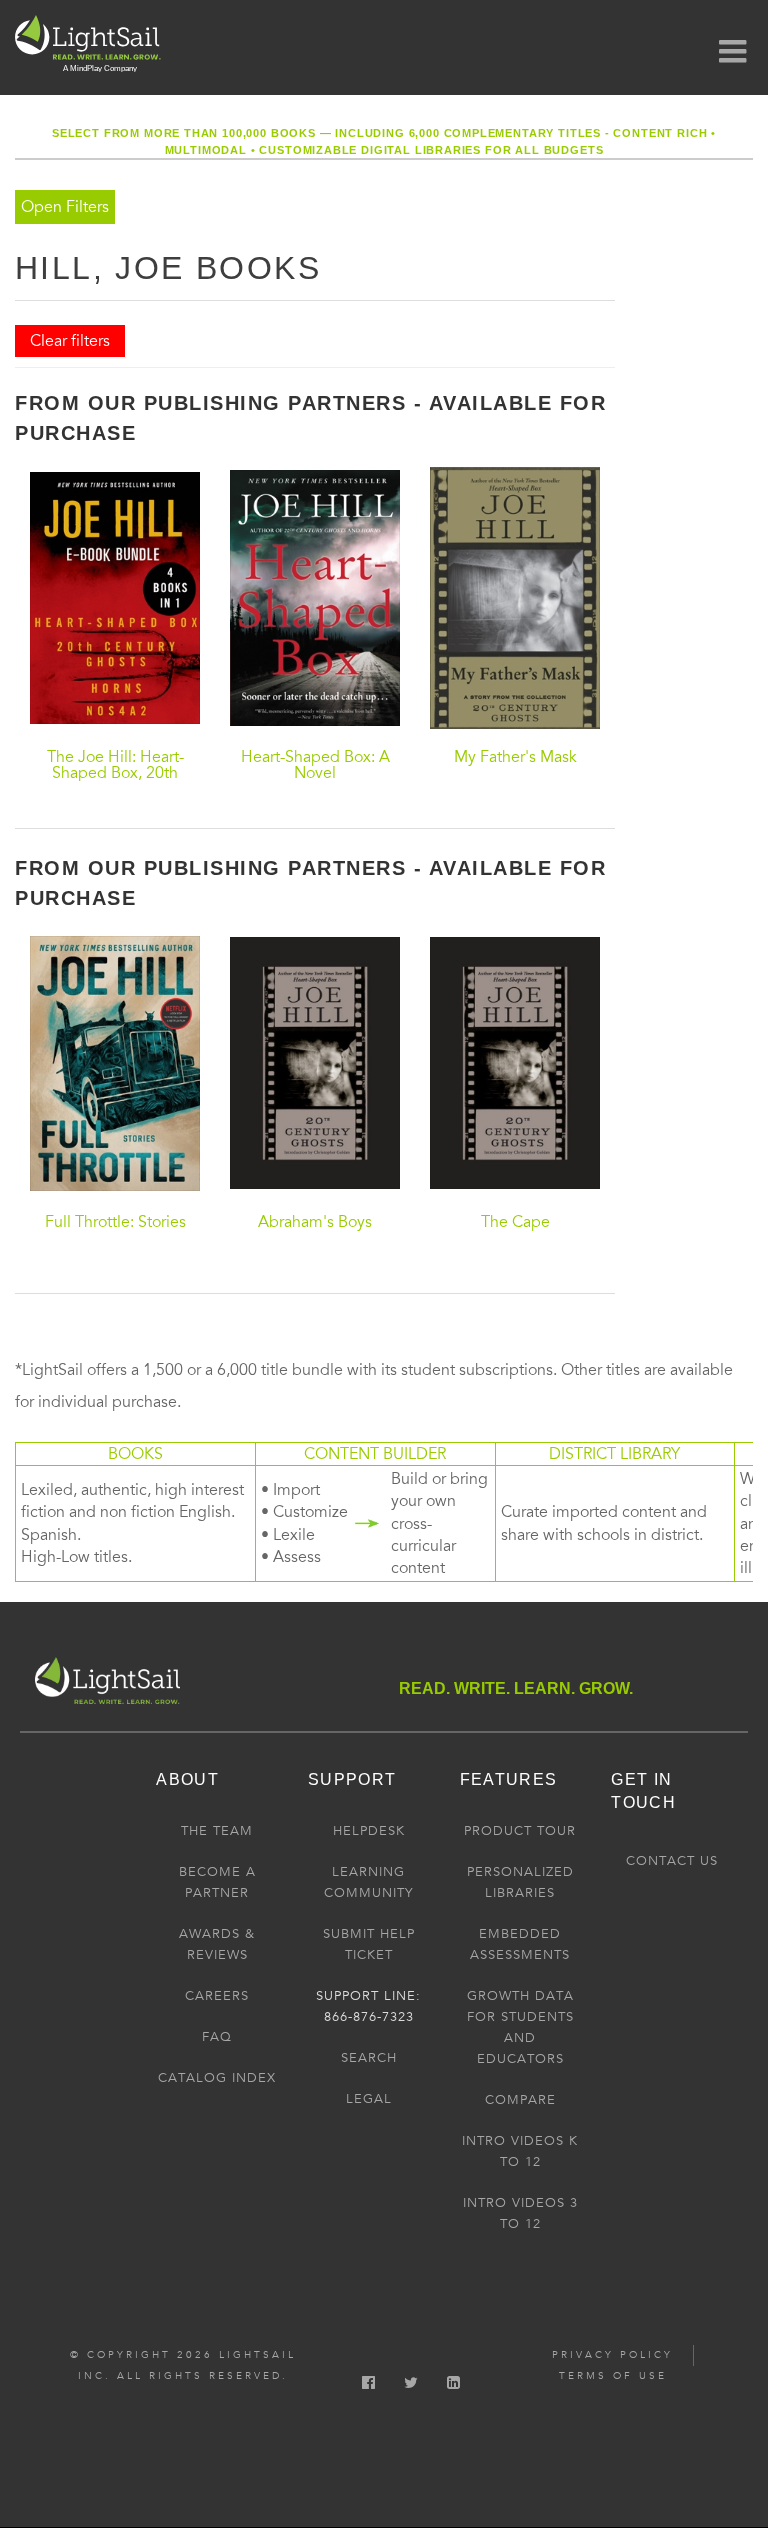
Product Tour (520, 1831)
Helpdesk (369, 1831)
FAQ (217, 2037)
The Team (217, 1831)
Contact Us (672, 1861)
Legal (369, 2099)
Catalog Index (217, 2078)
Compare (520, 2100)
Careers (217, 1996)
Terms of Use (613, 2376)
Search (369, 2058)
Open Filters (65, 207)
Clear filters (70, 341)
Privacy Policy (612, 2355)
